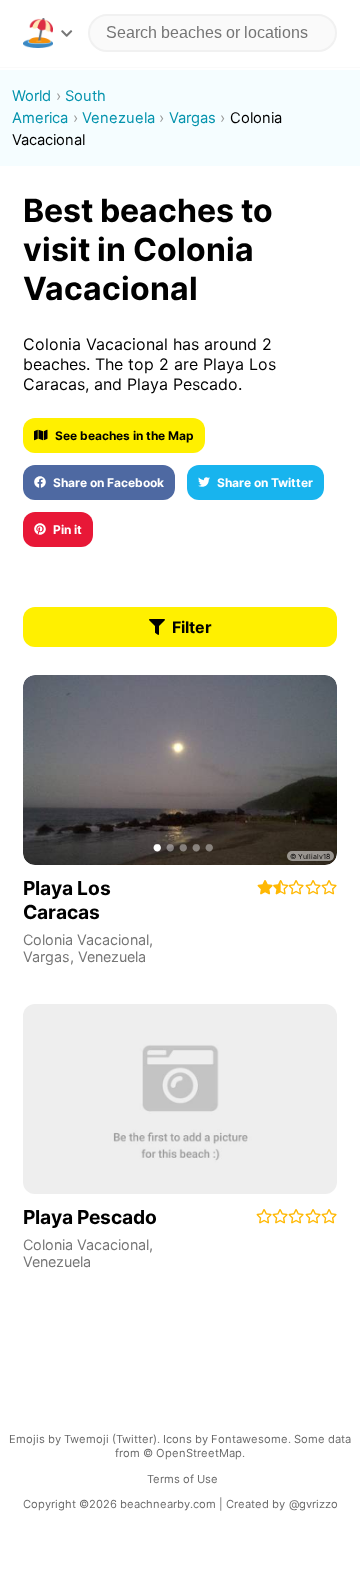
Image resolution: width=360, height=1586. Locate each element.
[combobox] (212, 33)
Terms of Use (182, 1479)
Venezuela (112, 956)
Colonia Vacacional (86, 939)
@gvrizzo (313, 1504)
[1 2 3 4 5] (180, 770)
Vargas (46, 956)
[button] (47, 33)
